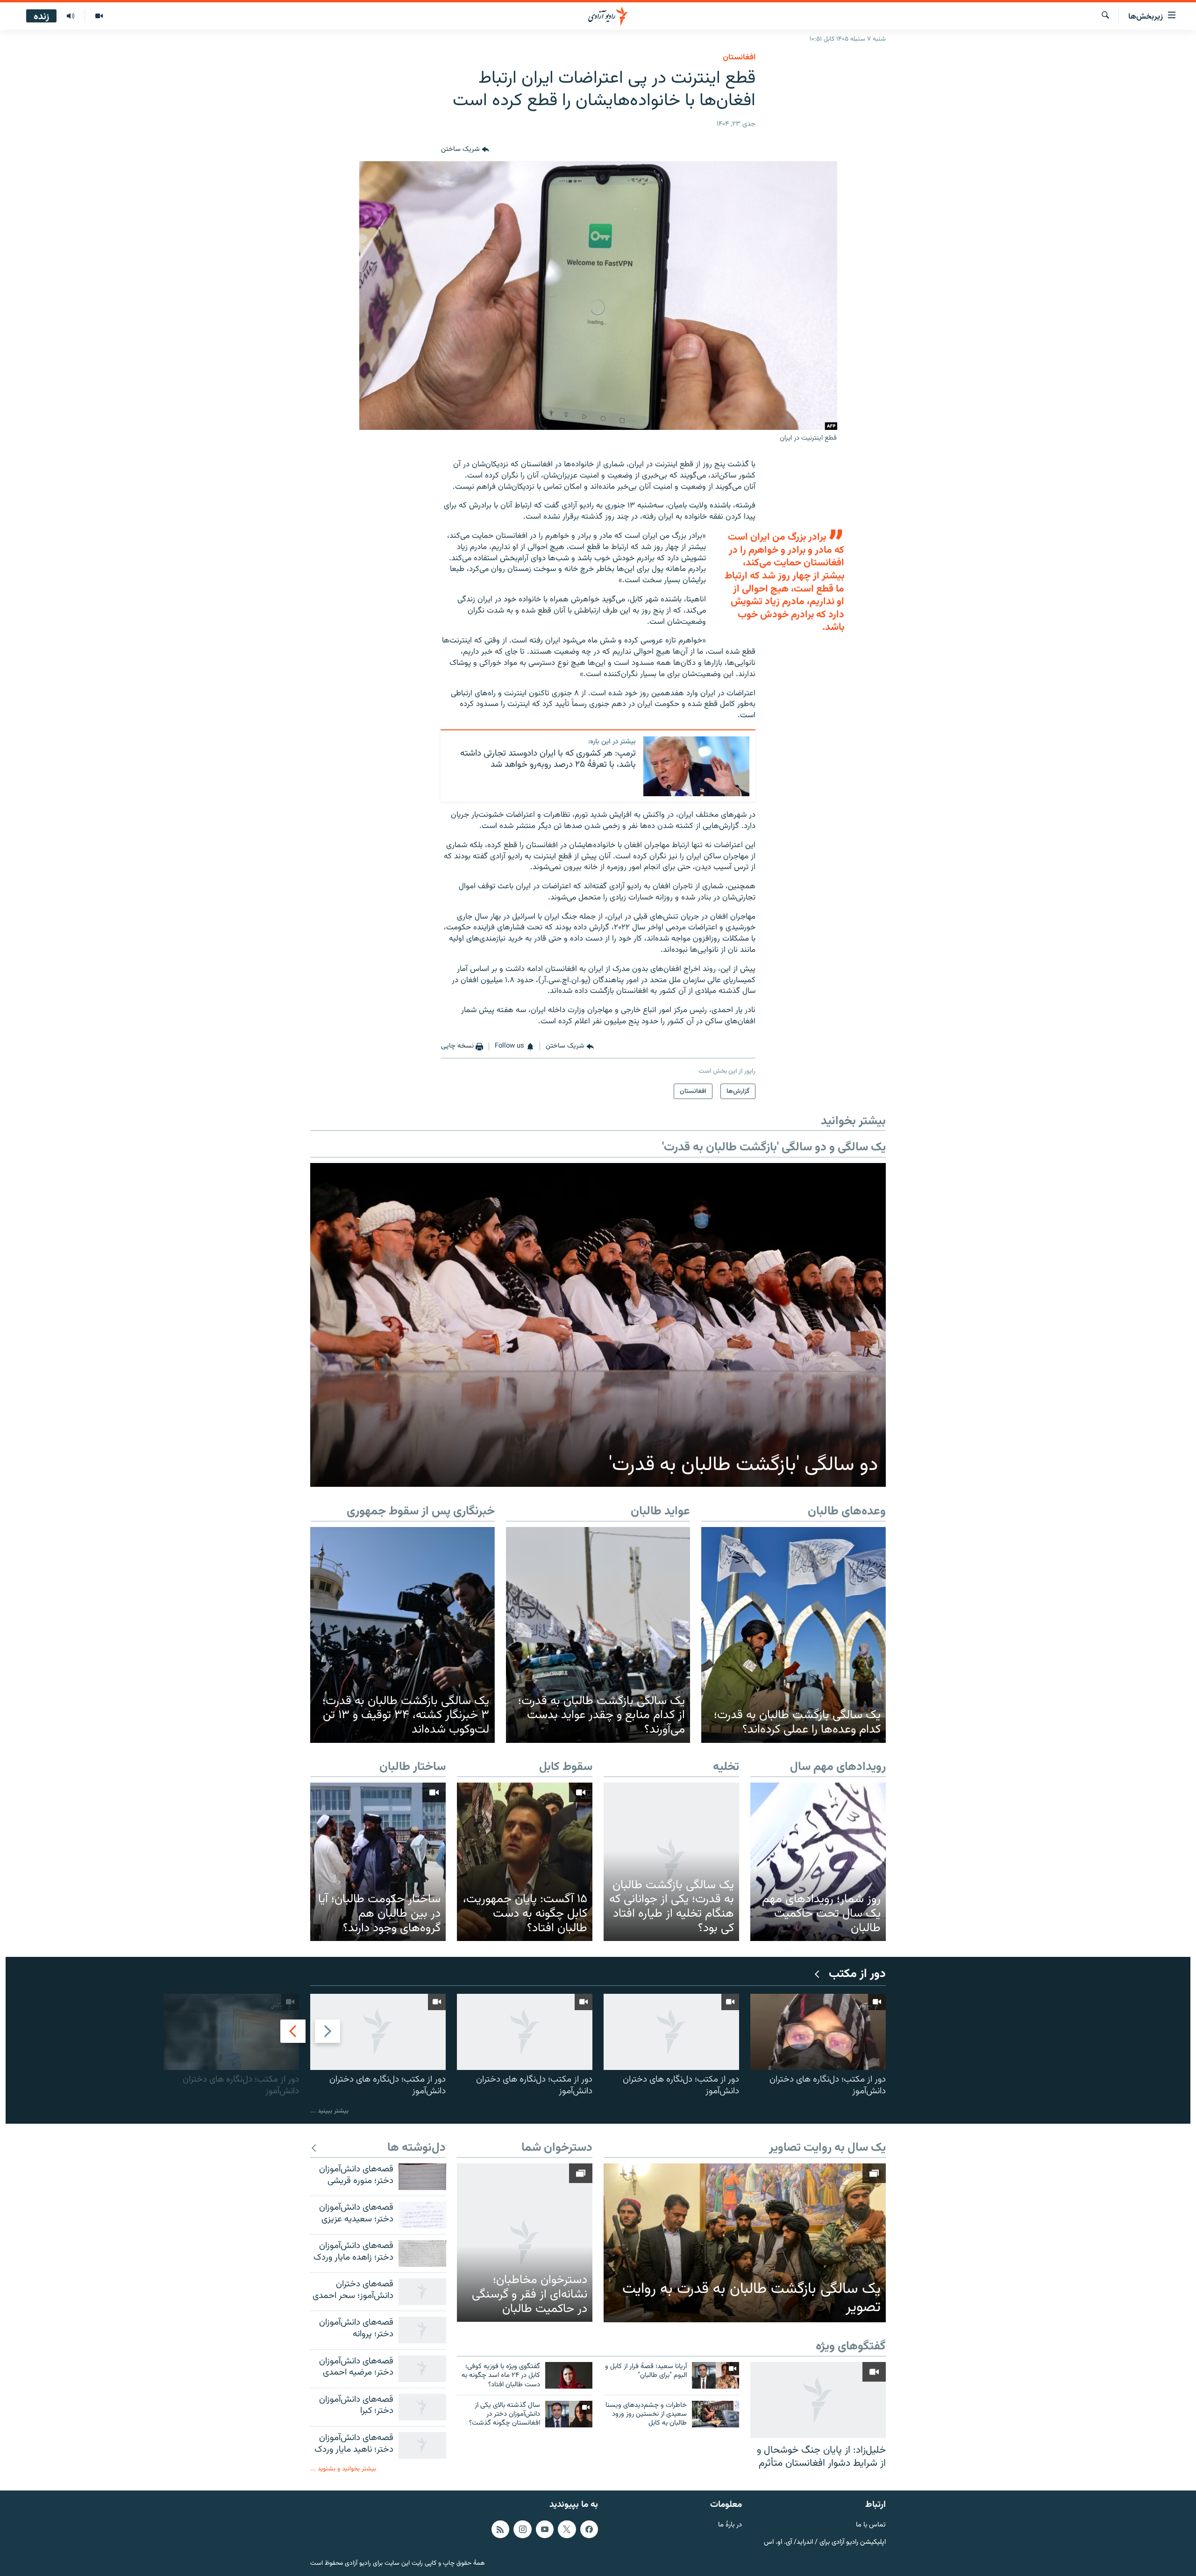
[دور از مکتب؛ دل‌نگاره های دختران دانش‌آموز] (818, 2032)
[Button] (465, 150)
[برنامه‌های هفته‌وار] (71, 16)
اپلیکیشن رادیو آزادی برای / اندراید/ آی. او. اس (825, 2543)
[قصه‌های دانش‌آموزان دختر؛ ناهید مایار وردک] (422, 2445)
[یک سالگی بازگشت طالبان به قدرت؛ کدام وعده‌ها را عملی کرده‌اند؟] (794, 1635)
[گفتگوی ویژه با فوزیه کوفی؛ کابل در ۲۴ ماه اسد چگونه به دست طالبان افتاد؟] (569, 2375)
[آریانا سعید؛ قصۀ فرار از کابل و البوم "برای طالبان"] (715, 2375)
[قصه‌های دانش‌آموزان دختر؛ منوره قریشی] (422, 2177)
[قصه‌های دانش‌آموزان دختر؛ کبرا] (422, 2407)
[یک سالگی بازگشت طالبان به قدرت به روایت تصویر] (745, 2243)
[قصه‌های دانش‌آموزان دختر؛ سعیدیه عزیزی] (422, 2215)
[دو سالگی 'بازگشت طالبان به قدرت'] (598, 1325)
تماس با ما (871, 2525)
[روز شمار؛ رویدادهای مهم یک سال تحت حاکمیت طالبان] (818, 1862)
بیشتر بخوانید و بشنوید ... (343, 2469)
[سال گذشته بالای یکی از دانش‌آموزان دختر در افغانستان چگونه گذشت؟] (569, 2414)
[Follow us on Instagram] (522, 2529)
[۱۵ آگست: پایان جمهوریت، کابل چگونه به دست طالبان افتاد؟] (525, 1862)
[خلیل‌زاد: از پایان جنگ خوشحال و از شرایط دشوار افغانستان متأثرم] (818, 2400)
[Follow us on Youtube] (545, 2529)
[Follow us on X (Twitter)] (567, 2529)
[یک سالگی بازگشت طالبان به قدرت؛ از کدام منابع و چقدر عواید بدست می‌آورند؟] (598, 1635)
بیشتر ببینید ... (329, 2111)
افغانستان (739, 57)
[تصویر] (99, 16)
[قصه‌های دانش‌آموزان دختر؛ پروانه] (422, 2330)
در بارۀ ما (730, 2525)
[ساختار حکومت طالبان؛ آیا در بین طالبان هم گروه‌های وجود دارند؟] (378, 1862)
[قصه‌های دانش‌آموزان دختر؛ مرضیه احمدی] (422, 2369)
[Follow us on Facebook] (589, 2529)
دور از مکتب (857, 1974)
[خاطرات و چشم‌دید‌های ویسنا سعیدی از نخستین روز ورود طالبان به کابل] (715, 2414)
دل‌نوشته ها (416, 2148)
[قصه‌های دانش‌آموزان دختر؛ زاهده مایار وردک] (422, 2253)
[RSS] (500, 2529)
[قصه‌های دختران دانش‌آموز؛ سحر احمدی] (422, 2292)
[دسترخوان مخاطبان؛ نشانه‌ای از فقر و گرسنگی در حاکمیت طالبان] (525, 2243)
